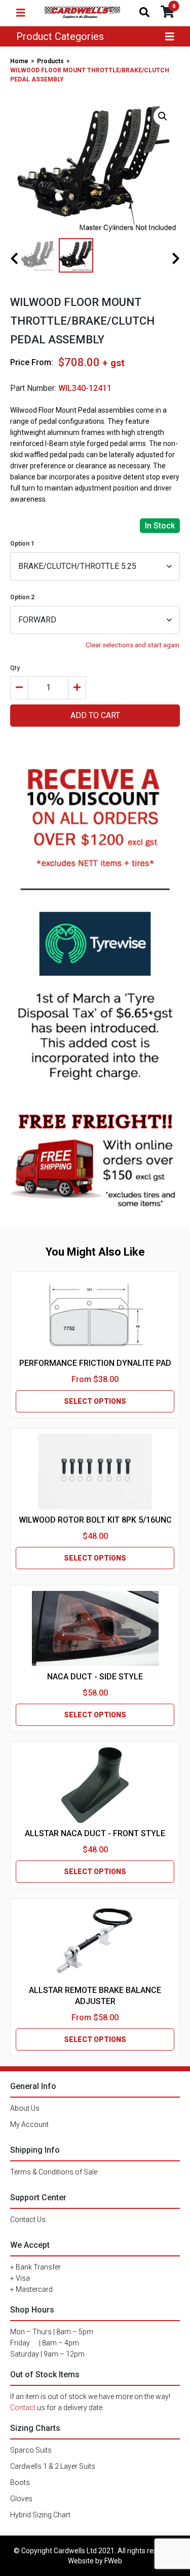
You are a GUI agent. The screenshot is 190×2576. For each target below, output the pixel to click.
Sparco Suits (31, 2450)
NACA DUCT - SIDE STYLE (95, 1677)
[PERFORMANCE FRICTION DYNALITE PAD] (95, 1315)
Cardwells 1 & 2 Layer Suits (53, 2466)
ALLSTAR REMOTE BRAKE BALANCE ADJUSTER (95, 1996)
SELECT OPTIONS (95, 1401)
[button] (163, 116)
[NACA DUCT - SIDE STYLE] (95, 1628)
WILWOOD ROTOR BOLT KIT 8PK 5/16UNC (95, 1520)
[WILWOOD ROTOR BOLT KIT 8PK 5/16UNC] (95, 1472)
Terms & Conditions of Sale (54, 2172)
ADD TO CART (95, 715)
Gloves (21, 2499)
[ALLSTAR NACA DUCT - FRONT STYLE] (95, 1785)
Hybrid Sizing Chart (40, 2515)
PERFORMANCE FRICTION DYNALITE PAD (95, 1363)
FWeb (113, 2561)
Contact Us (28, 2219)
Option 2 (22, 597)
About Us (25, 2108)
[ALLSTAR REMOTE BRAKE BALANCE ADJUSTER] (95, 1942)
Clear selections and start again (132, 645)
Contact (23, 2408)
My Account (29, 2124)
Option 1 (22, 544)
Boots (20, 2482)
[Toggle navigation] (21, 13)
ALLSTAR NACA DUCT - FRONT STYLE (95, 1833)
